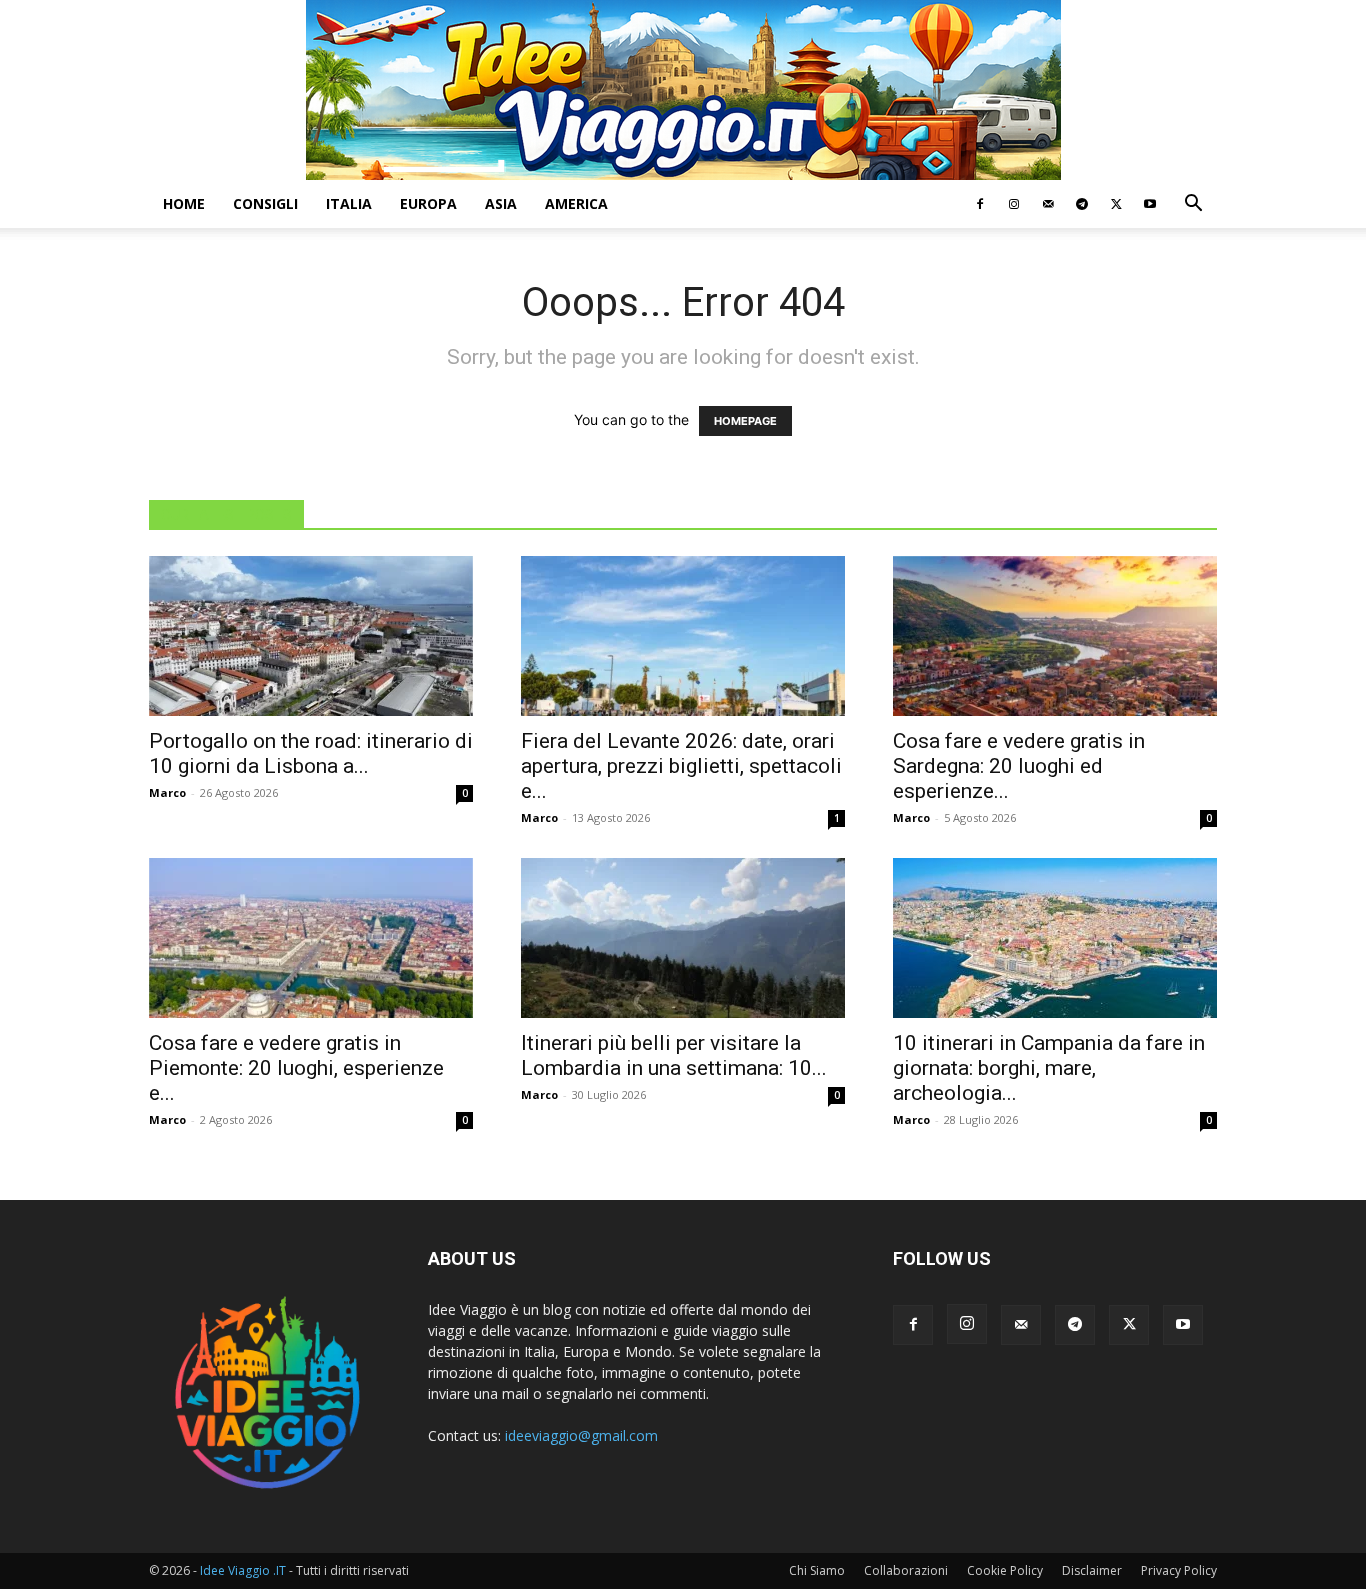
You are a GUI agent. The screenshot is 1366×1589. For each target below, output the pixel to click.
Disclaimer (1092, 1570)
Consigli (265, 203)
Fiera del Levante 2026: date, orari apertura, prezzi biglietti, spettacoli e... (681, 766)
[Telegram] (1082, 204)
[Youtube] (1150, 204)
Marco (167, 792)
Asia (501, 203)
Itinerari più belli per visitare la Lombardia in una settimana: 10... (674, 1055)
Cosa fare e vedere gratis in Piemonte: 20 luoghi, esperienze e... (296, 1068)
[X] (1116, 204)
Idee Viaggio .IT (243, 1570)
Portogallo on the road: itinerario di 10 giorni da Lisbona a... (311, 753)
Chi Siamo (817, 1570)
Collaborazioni (906, 1570)
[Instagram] (1014, 204)
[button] (1193, 205)
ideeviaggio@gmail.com (581, 1435)
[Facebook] (980, 204)
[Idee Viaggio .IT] (683, 90)
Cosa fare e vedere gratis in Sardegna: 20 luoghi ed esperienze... (1019, 766)
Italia (349, 203)
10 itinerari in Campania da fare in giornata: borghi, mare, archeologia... (1049, 1068)
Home (184, 203)
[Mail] (1048, 204)
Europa (428, 203)
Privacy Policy (1179, 1570)
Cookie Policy (1005, 1570)
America (576, 203)
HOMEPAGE (745, 421)
